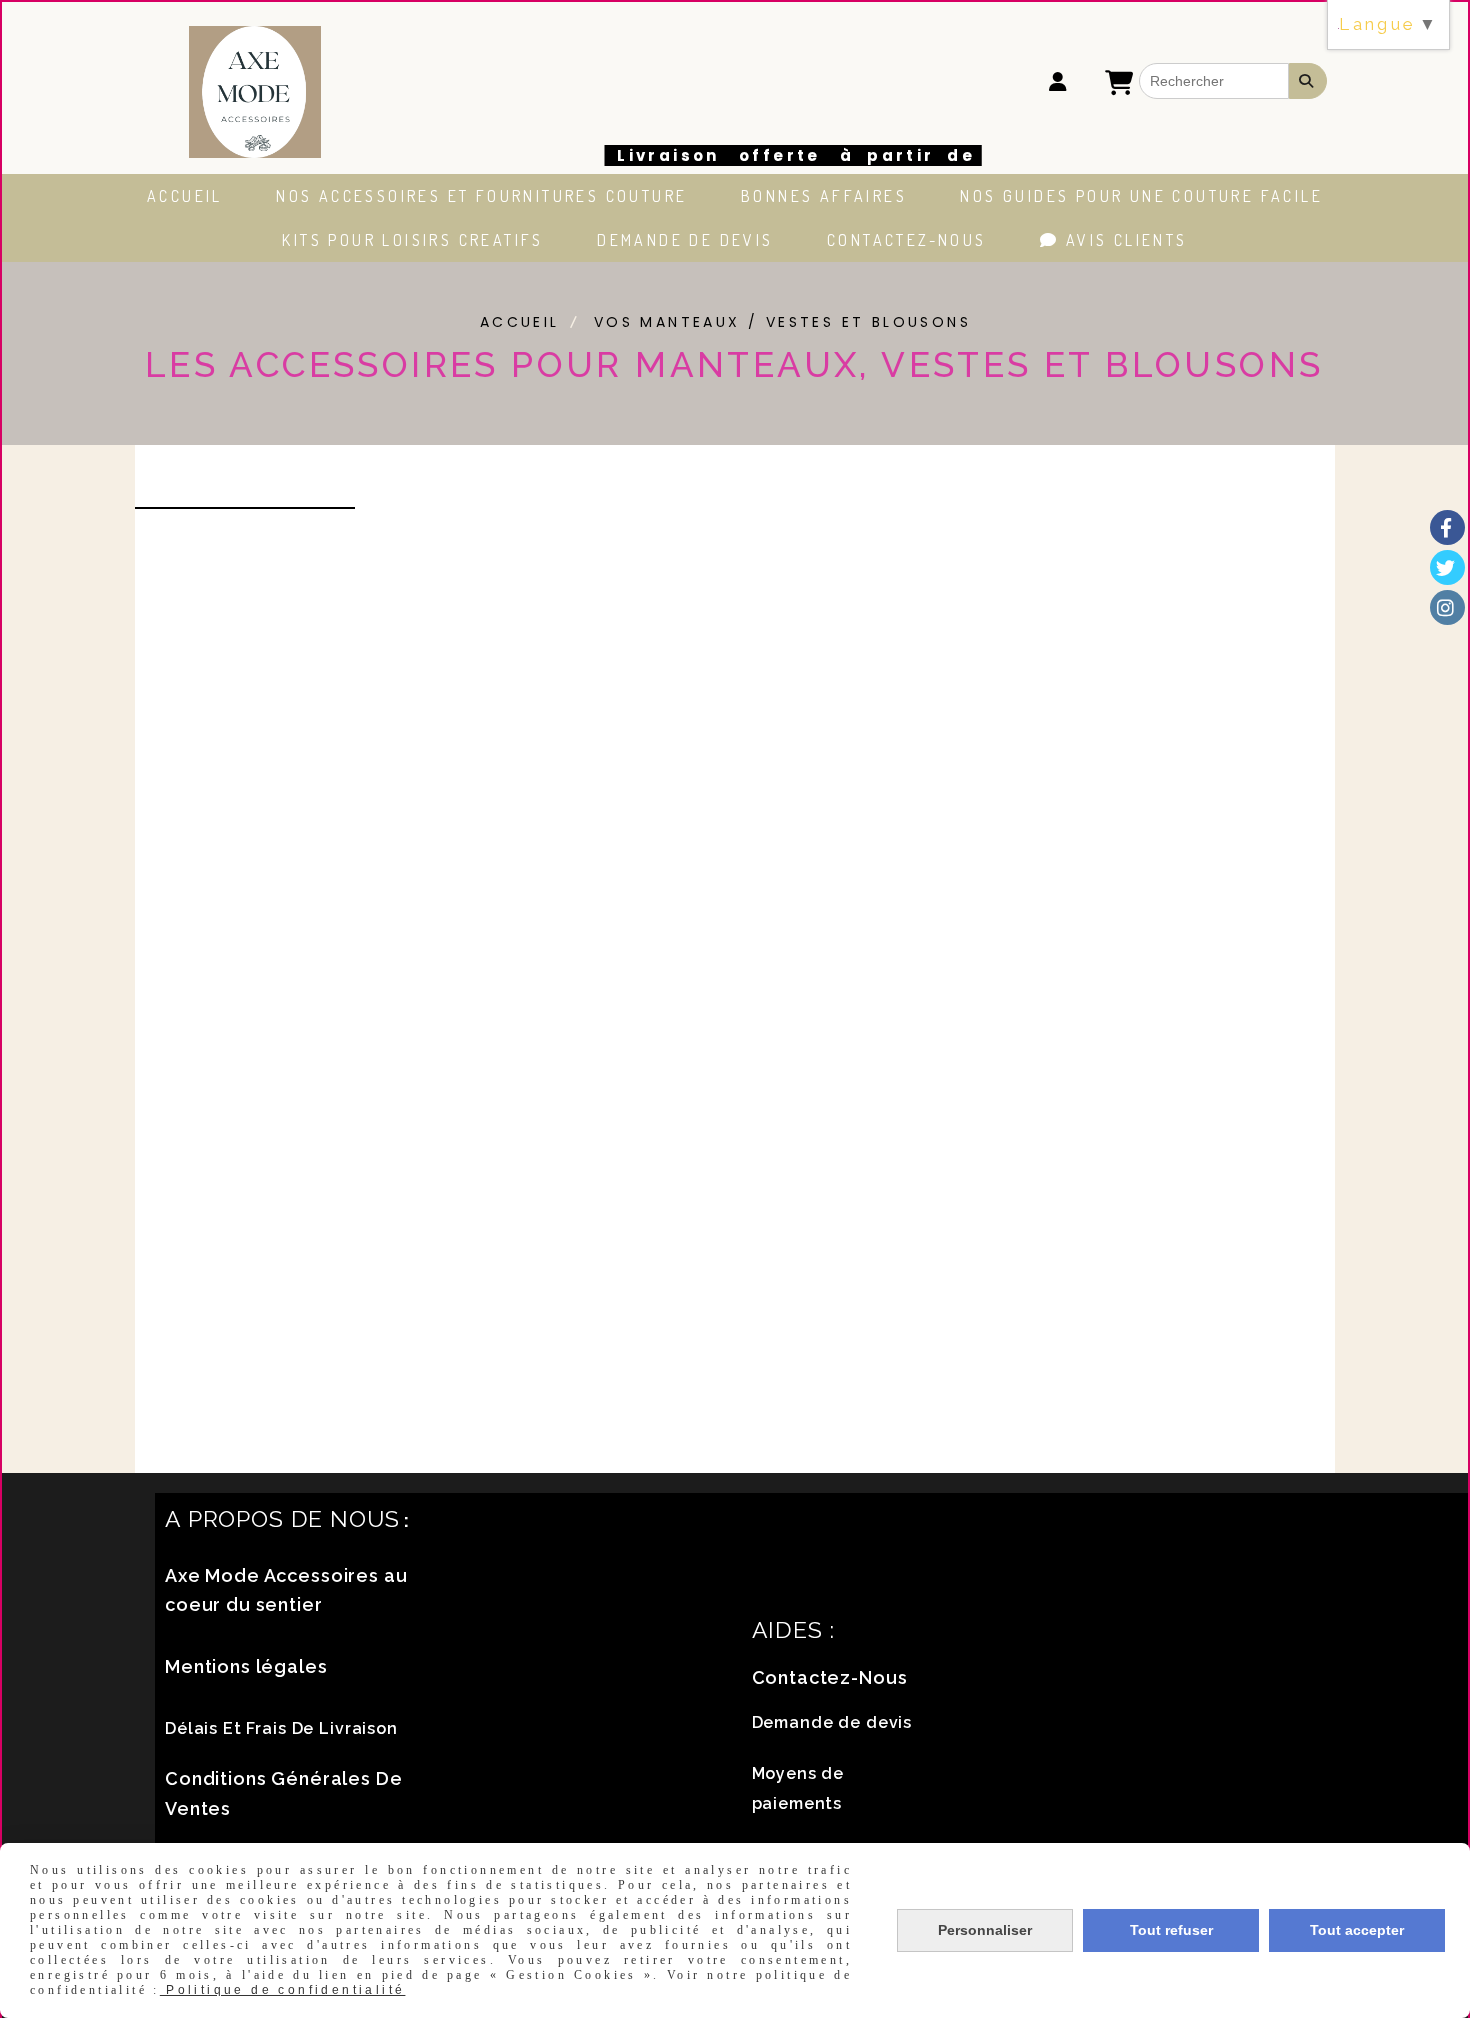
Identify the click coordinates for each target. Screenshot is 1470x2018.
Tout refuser (1171, 1930)
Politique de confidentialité (283, 1990)
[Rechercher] (1308, 81)
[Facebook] (1447, 527)
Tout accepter (1357, 1930)
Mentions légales (246, 1666)
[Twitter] (1447, 567)
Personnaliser (985, 1930)
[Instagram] (1447, 607)
